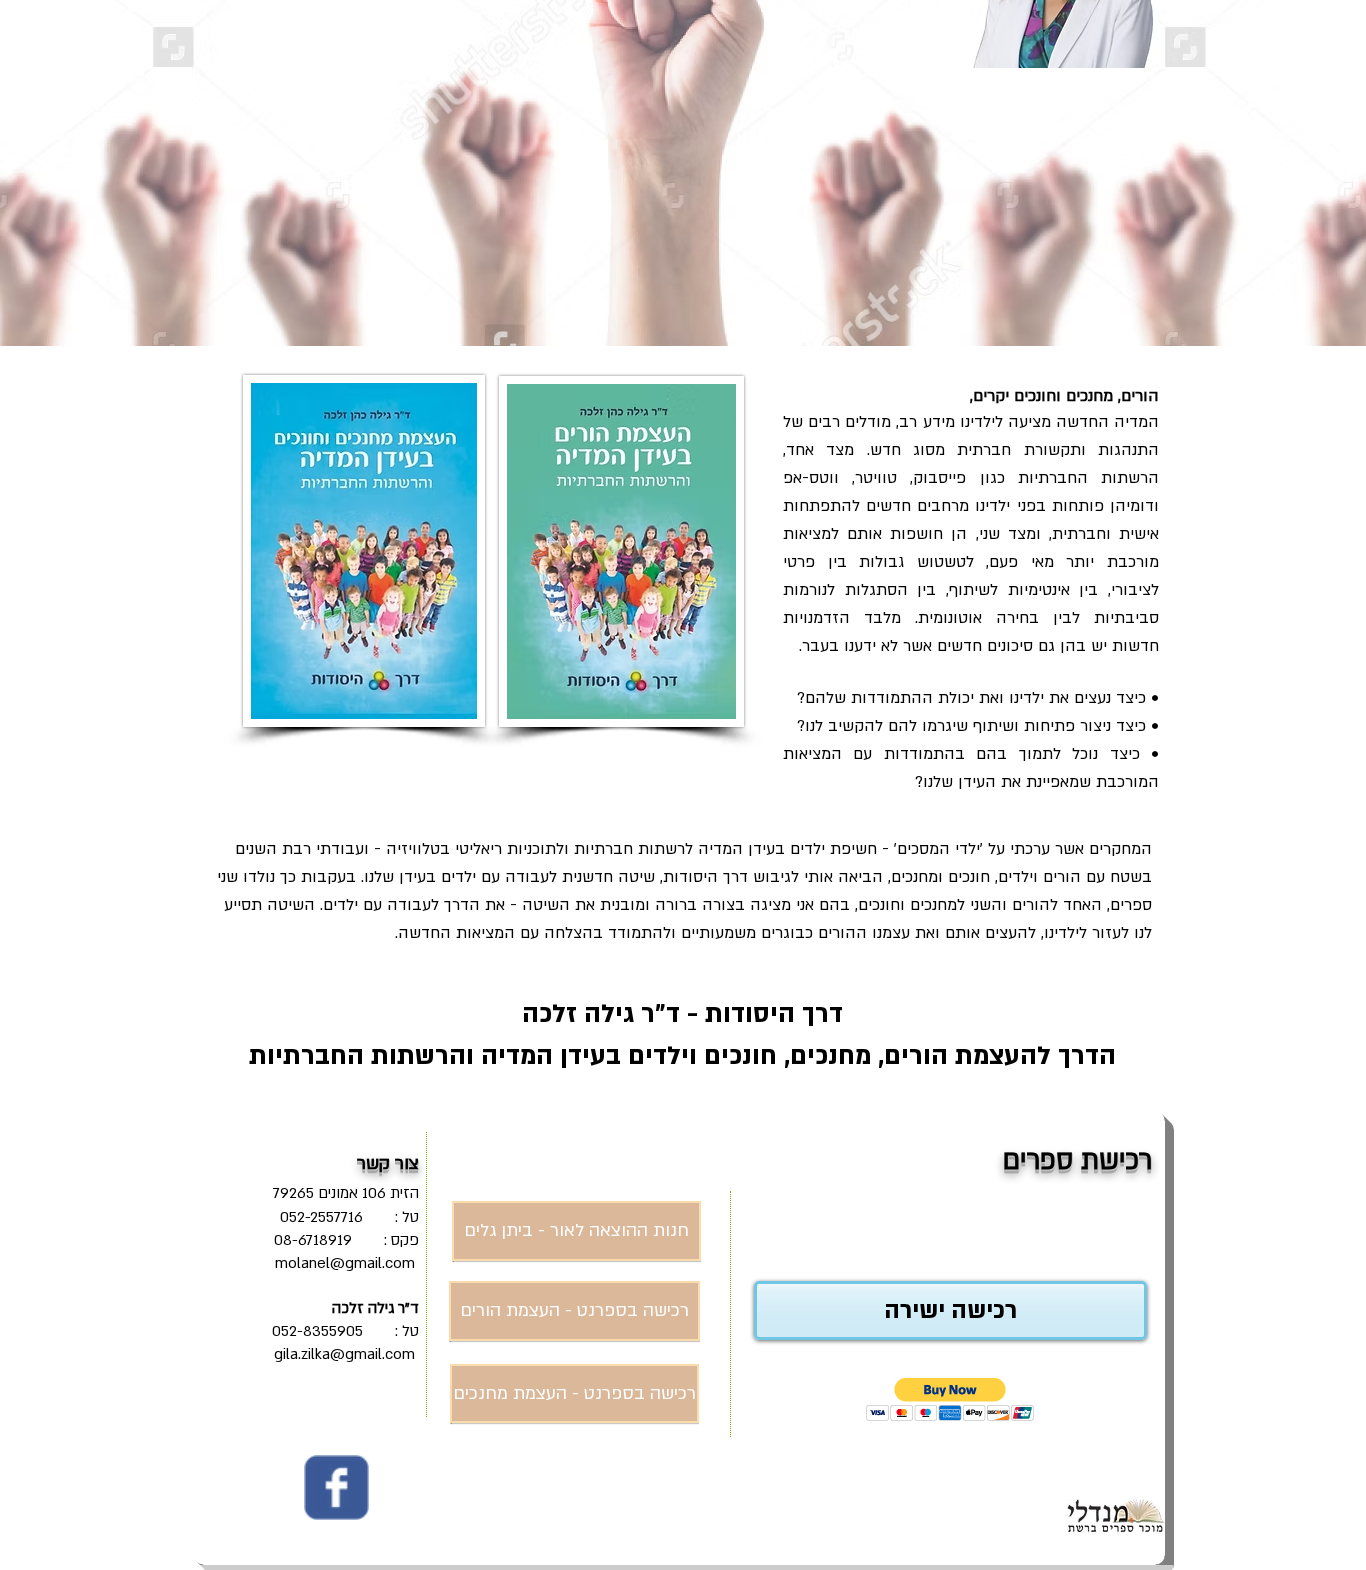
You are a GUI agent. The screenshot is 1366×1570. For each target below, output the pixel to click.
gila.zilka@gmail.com (344, 1354)
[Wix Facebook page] (336, 1487)
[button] (950, 1399)
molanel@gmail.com (345, 1263)
